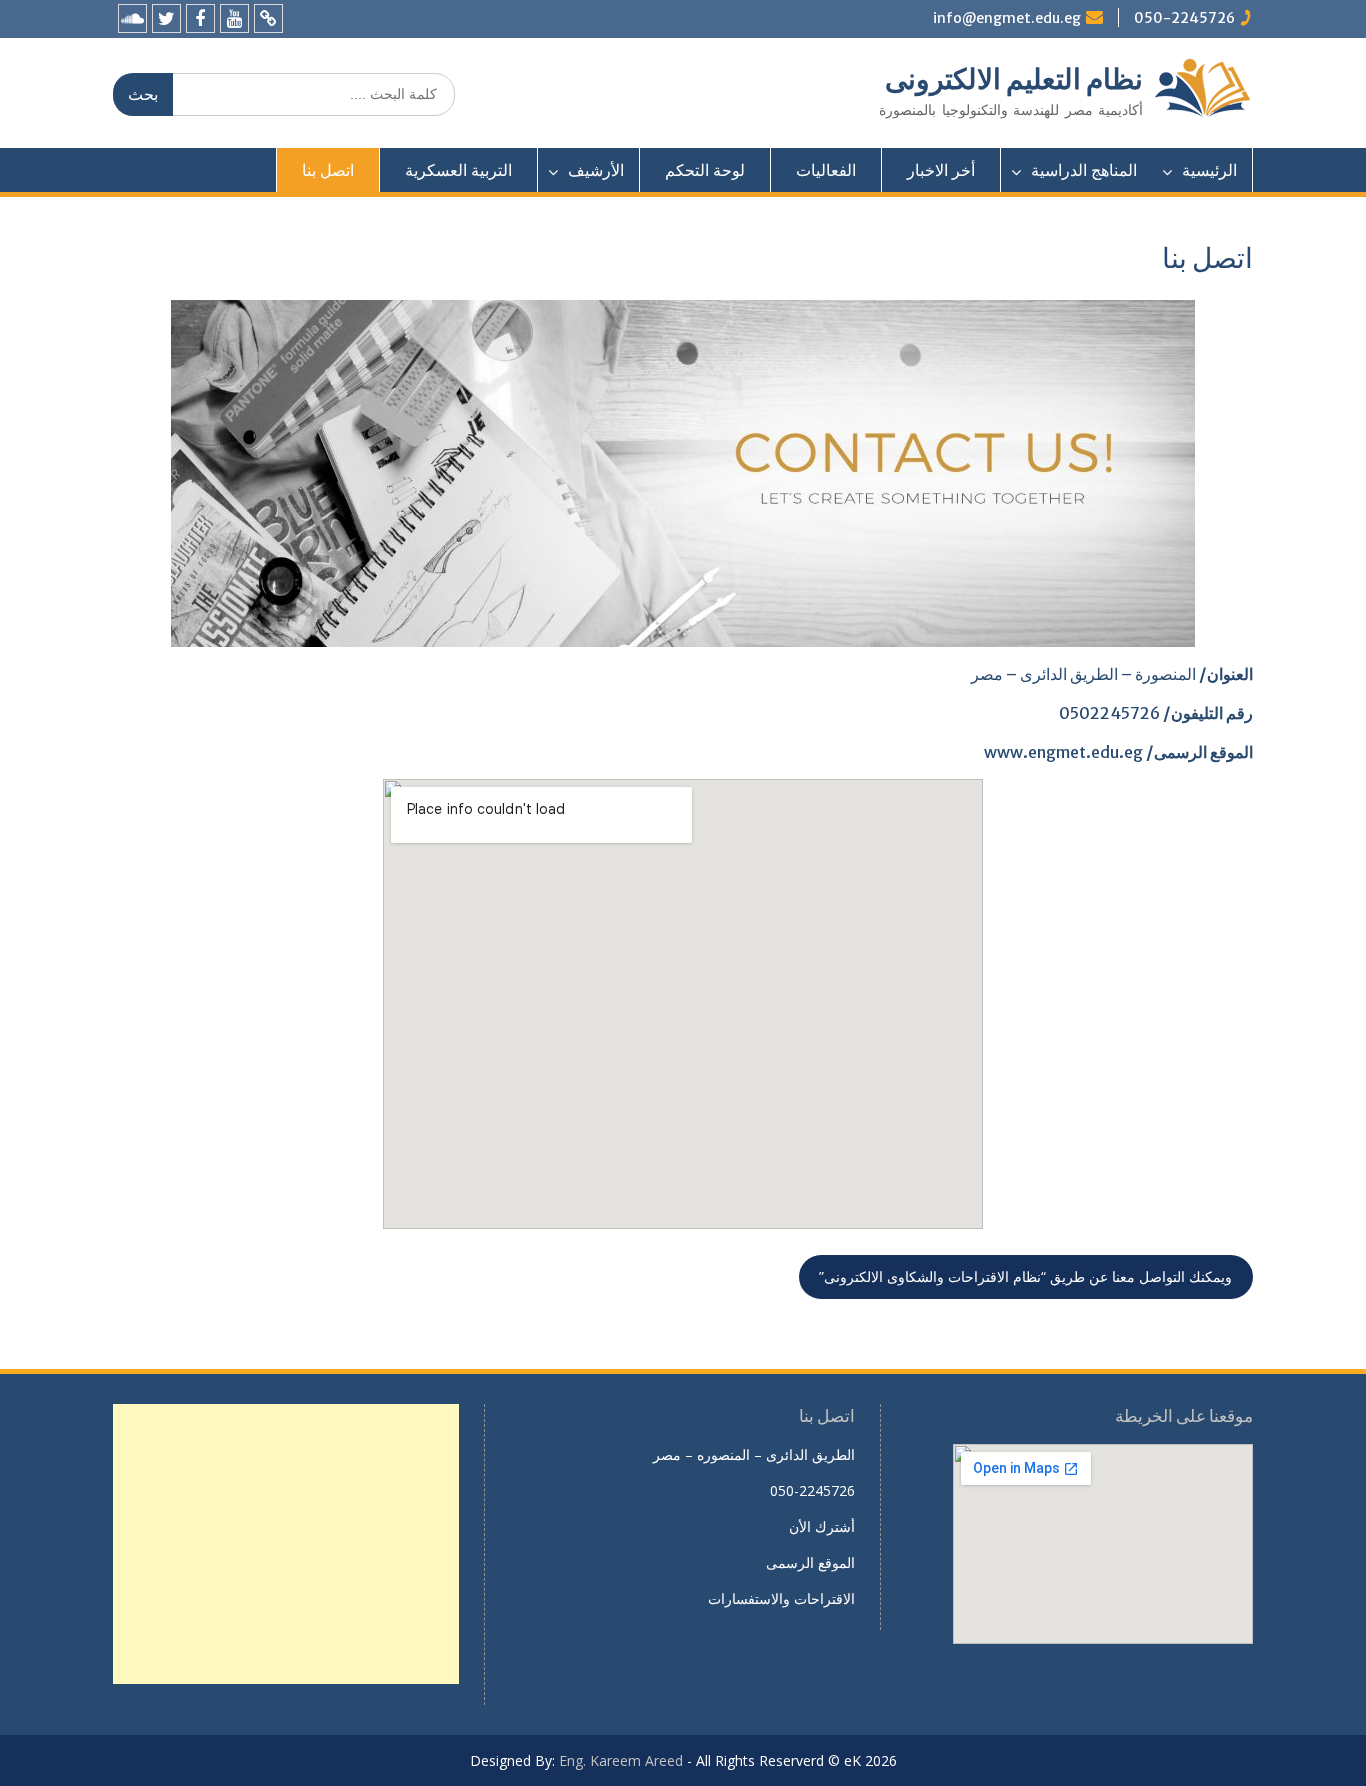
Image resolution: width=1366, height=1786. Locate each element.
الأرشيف (596, 170)
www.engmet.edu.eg (1063, 752)
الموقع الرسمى (810, 1562)
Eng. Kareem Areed (621, 1760)
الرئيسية (1209, 170)
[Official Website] (268, 18)
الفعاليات (826, 170)
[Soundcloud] (132, 18)
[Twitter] (166, 18)
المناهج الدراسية (1084, 170)
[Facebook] (200, 18)
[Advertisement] (286, 1544)
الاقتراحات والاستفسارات (781, 1598)
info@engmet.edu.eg (1007, 18)
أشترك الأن (822, 1526)
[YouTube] (234, 18)
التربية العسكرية (458, 170)
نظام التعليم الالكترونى (1014, 79)
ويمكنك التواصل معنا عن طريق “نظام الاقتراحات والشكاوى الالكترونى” (1025, 1276)
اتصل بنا (328, 170)
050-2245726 (1184, 18)
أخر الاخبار (941, 170)
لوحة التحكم (705, 170)
